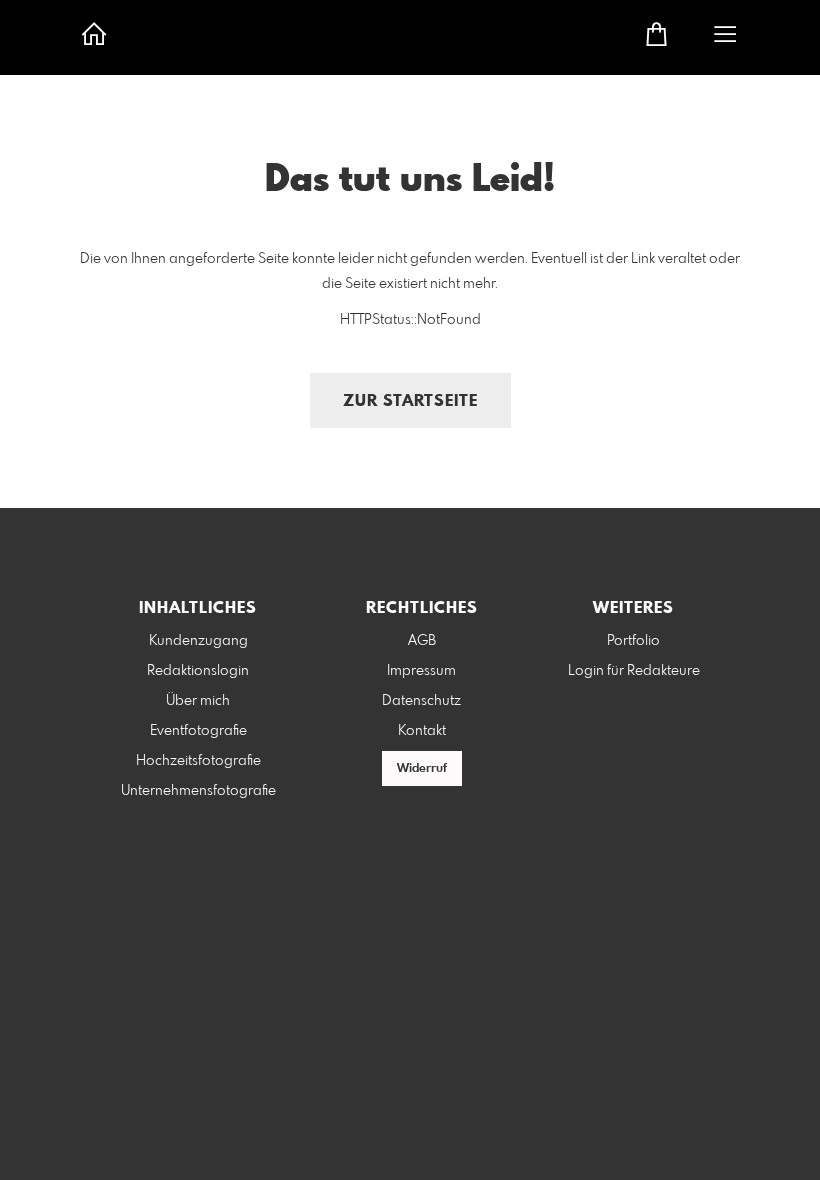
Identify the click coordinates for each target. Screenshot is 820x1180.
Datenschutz (421, 701)
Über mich (198, 701)
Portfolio (633, 641)
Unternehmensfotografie (198, 791)
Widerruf (422, 769)
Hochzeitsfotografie (198, 761)
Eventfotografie (198, 731)
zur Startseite (410, 401)
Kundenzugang (198, 641)
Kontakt (422, 731)
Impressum (421, 671)
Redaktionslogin (198, 671)
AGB (422, 641)
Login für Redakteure (634, 671)
